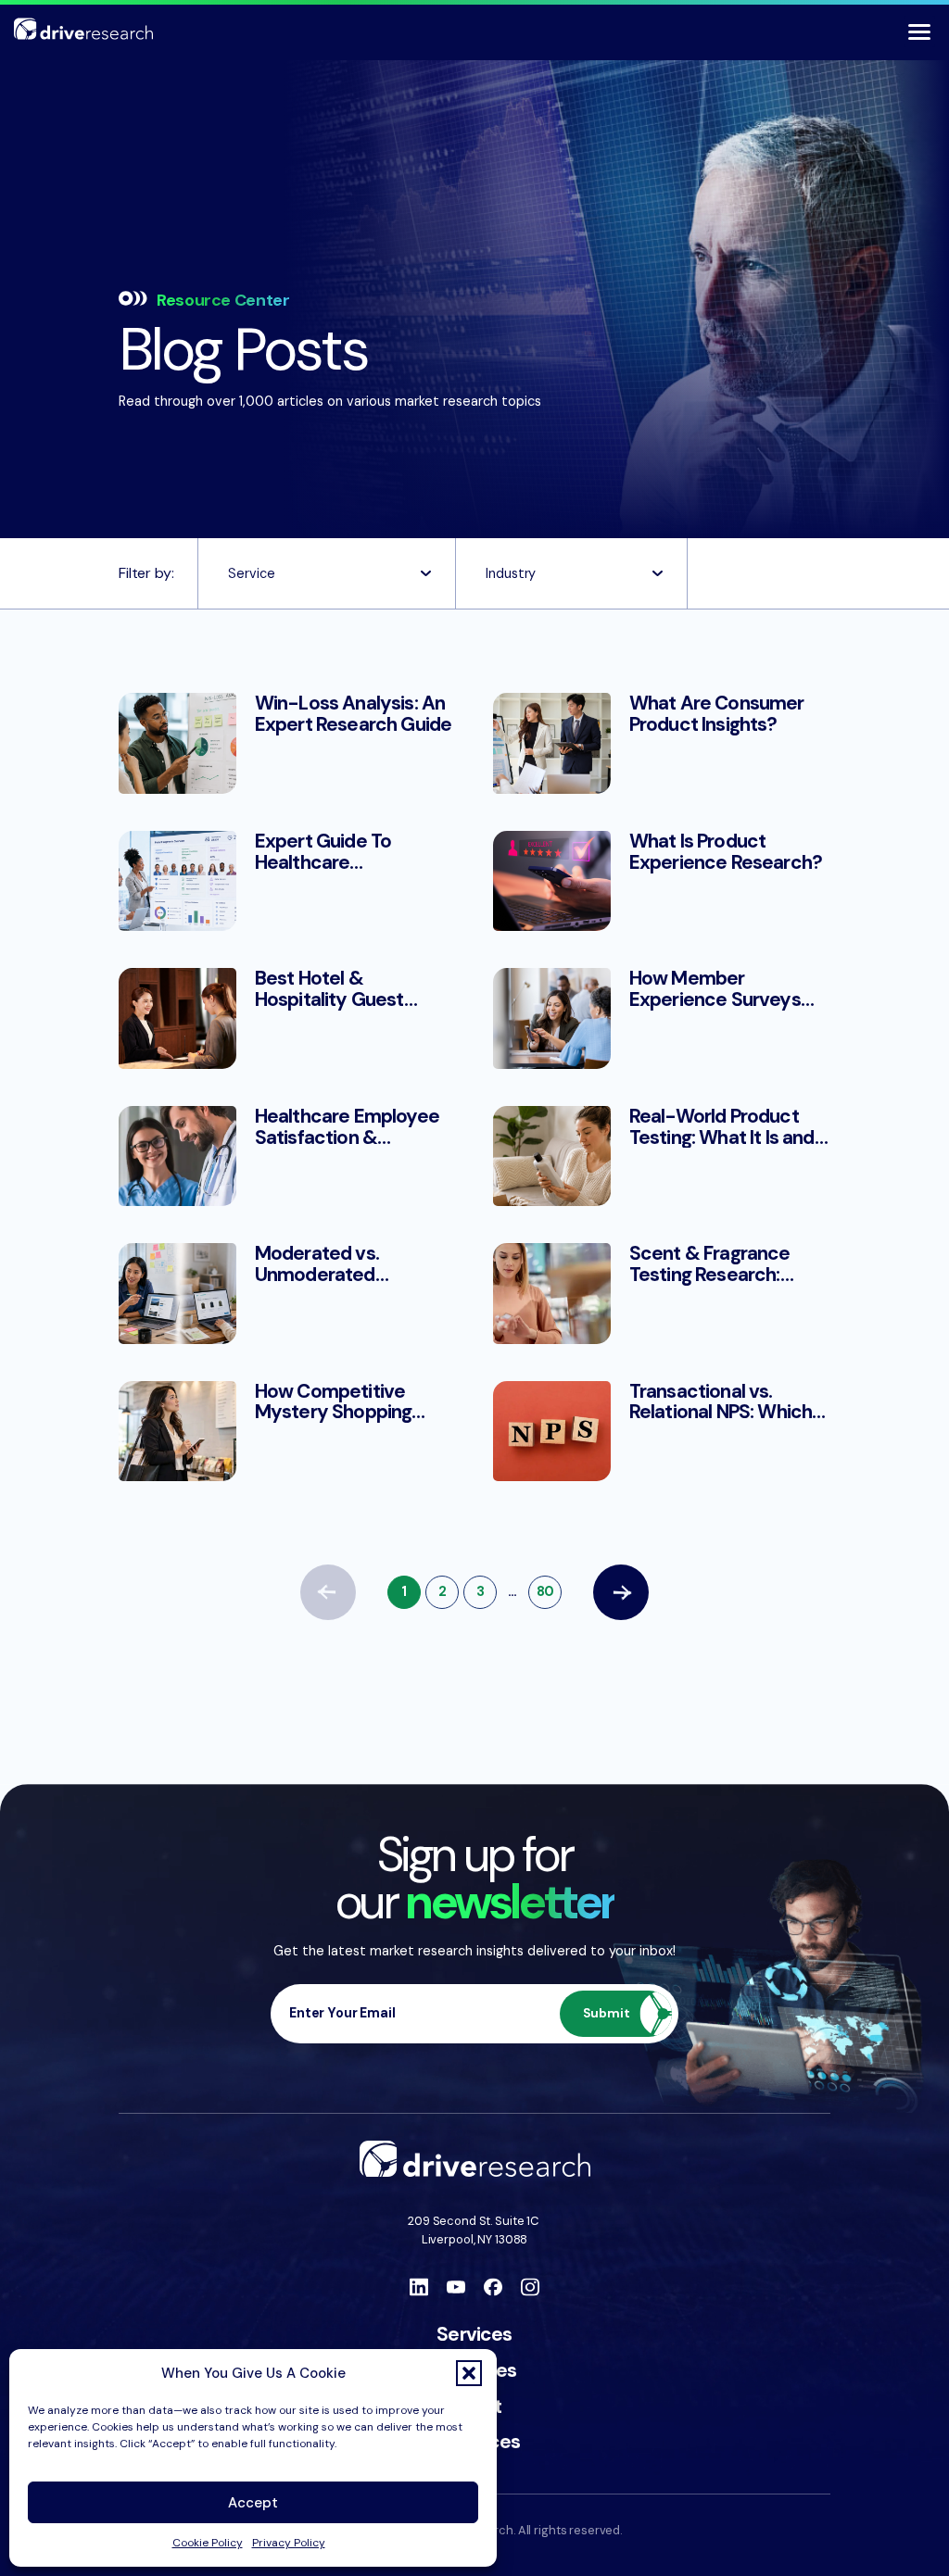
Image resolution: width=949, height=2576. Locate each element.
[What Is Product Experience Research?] (662, 881)
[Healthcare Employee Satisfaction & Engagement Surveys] (287, 1156)
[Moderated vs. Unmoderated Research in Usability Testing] (287, 1293)
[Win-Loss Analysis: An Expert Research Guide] (287, 743)
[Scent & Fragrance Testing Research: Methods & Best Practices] (662, 1293)
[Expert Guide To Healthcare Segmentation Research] (287, 881)
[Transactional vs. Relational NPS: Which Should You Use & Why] (662, 1431)
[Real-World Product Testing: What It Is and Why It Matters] (662, 1156)
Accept (253, 2503)
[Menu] (919, 31)
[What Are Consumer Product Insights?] (662, 743)
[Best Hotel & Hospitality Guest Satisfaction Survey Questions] (287, 1018)
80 (545, 1591)
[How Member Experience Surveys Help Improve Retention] (662, 1018)
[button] (469, 2373)
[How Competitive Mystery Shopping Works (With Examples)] (287, 1431)
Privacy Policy (289, 2543)
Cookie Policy (208, 2543)
